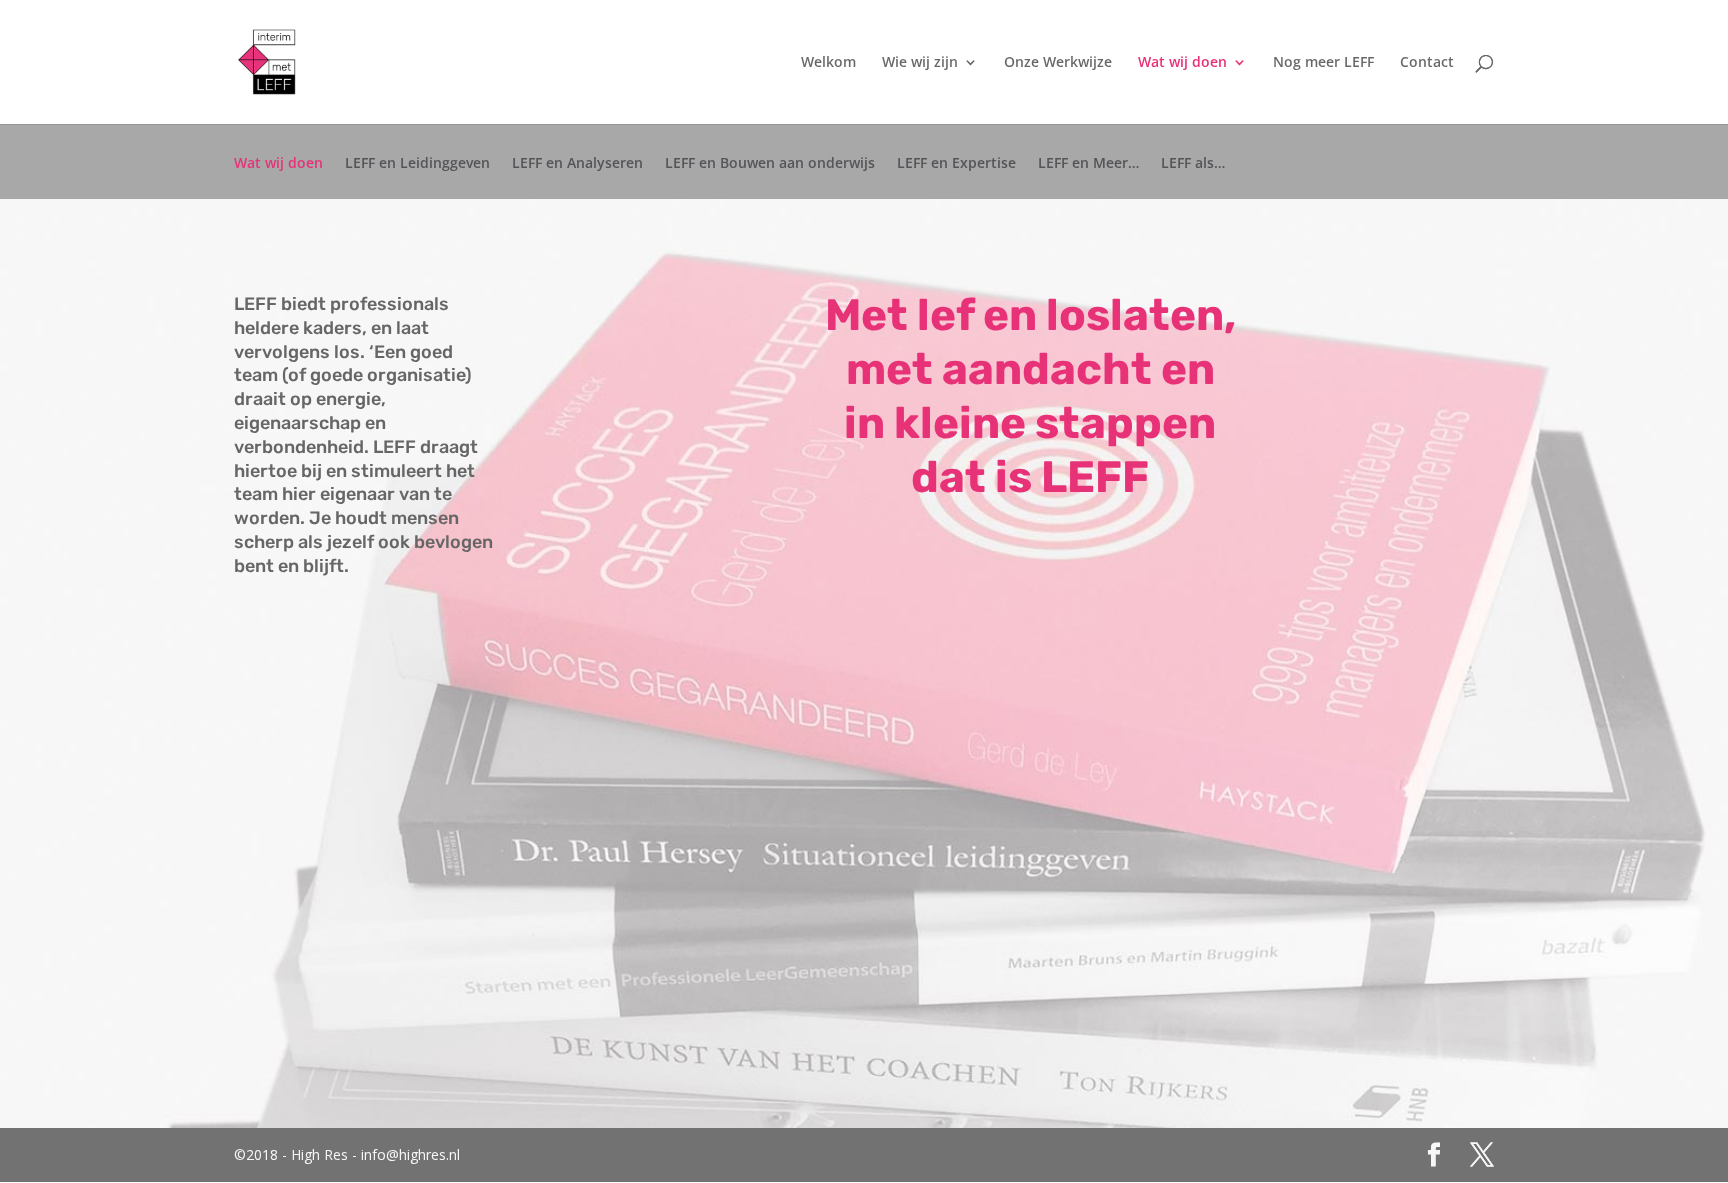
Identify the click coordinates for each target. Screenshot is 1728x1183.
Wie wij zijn (920, 63)
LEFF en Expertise (956, 164)
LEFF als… (1193, 164)
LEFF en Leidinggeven (417, 164)
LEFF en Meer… (1088, 164)
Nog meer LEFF (1323, 63)
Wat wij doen (1182, 63)
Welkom (828, 63)
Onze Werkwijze (1058, 63)
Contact (1427, 63)
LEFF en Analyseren (577, 164)
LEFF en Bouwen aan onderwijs (770, 164)
